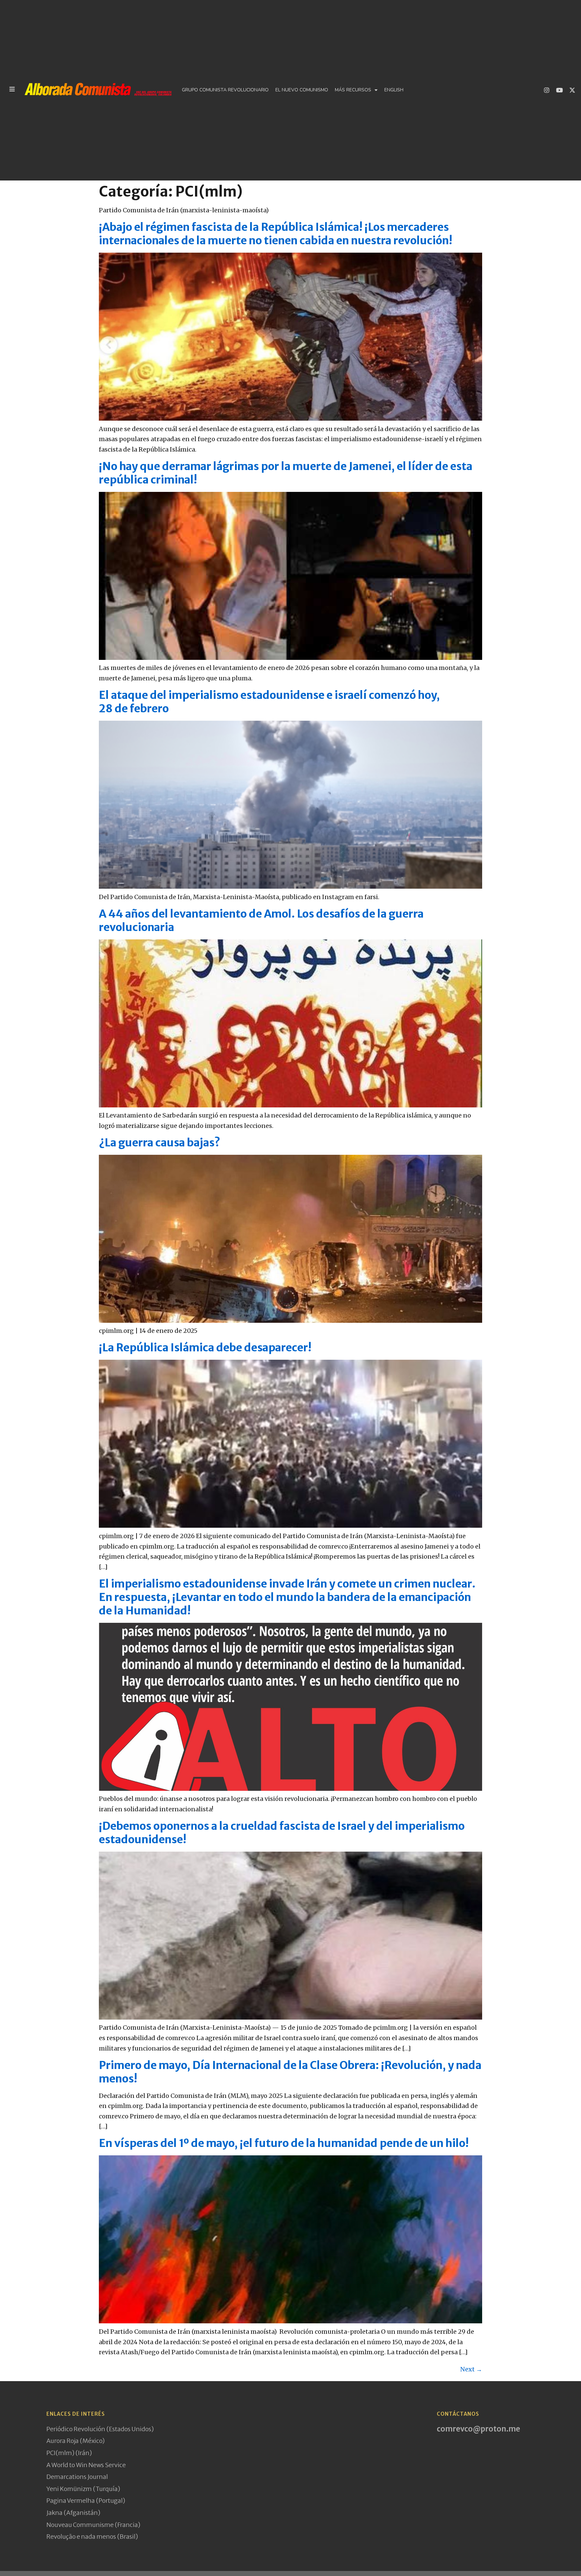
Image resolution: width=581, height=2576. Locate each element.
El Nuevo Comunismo (302, 90)
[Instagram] (547, 90)
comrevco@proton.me (478, 2429)
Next (471, 2369)
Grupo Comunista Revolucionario (225, 90)
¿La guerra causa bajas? (160, 1143)
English (394, 90)
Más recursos (353, 90)
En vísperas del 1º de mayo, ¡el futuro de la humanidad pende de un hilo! (284, 2143)
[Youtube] (559, 90)
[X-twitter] (572, 90)
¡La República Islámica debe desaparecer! (205, 1348)
